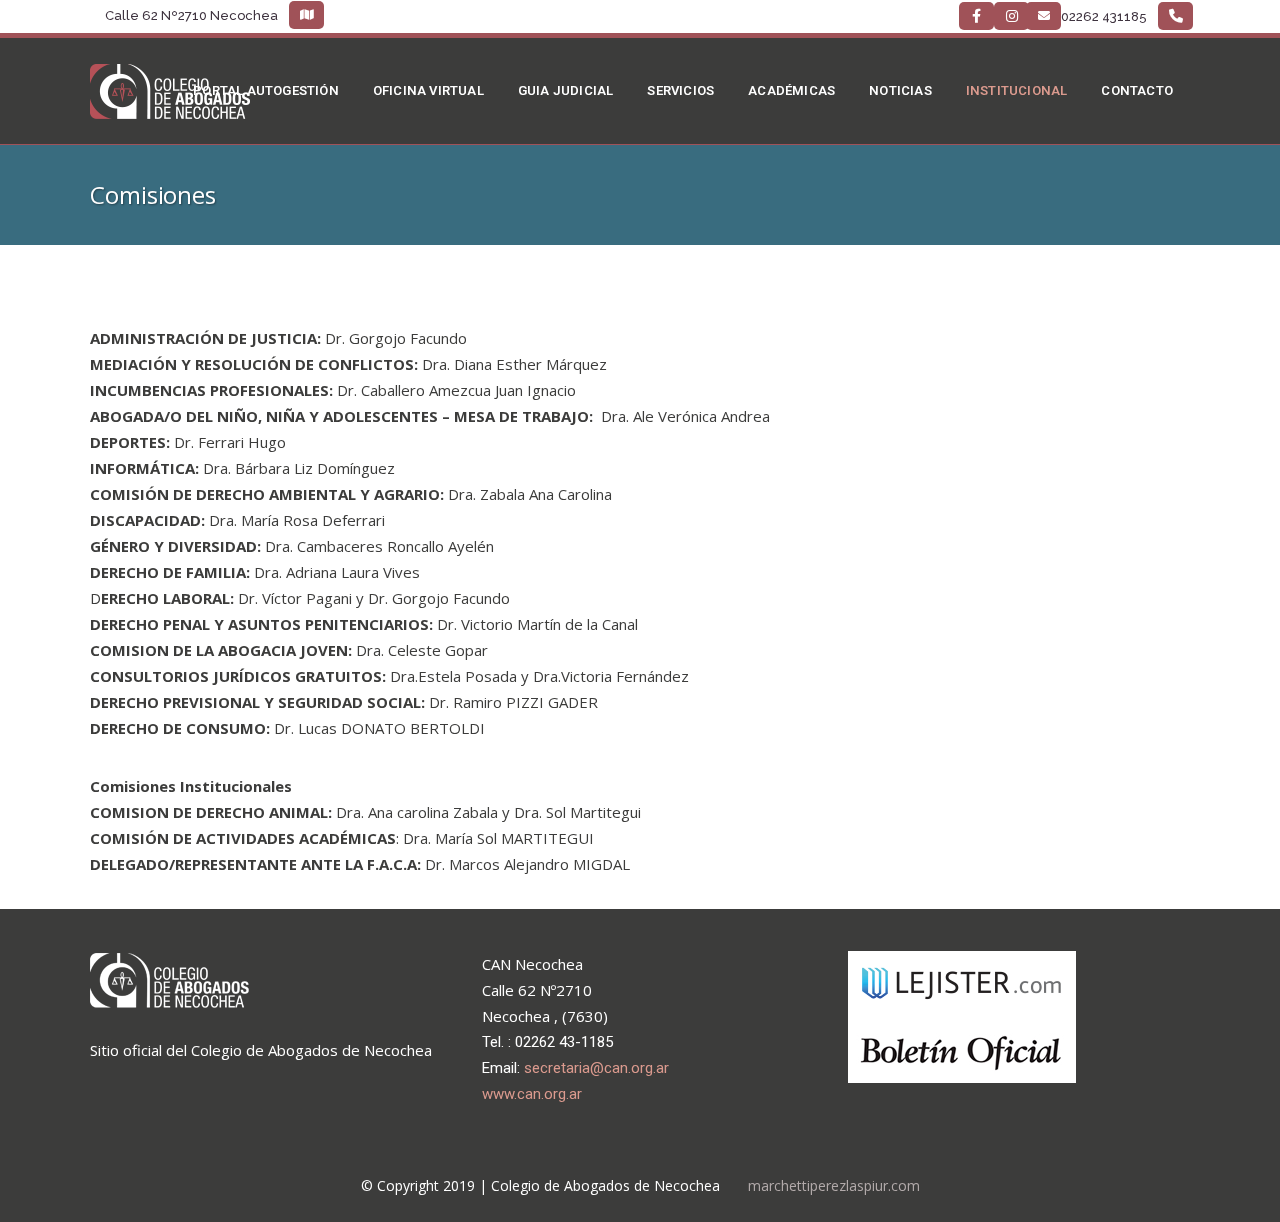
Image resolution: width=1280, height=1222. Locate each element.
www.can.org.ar (532, 1094)
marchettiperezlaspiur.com (834, 1185)
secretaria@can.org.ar (596, 1068)
